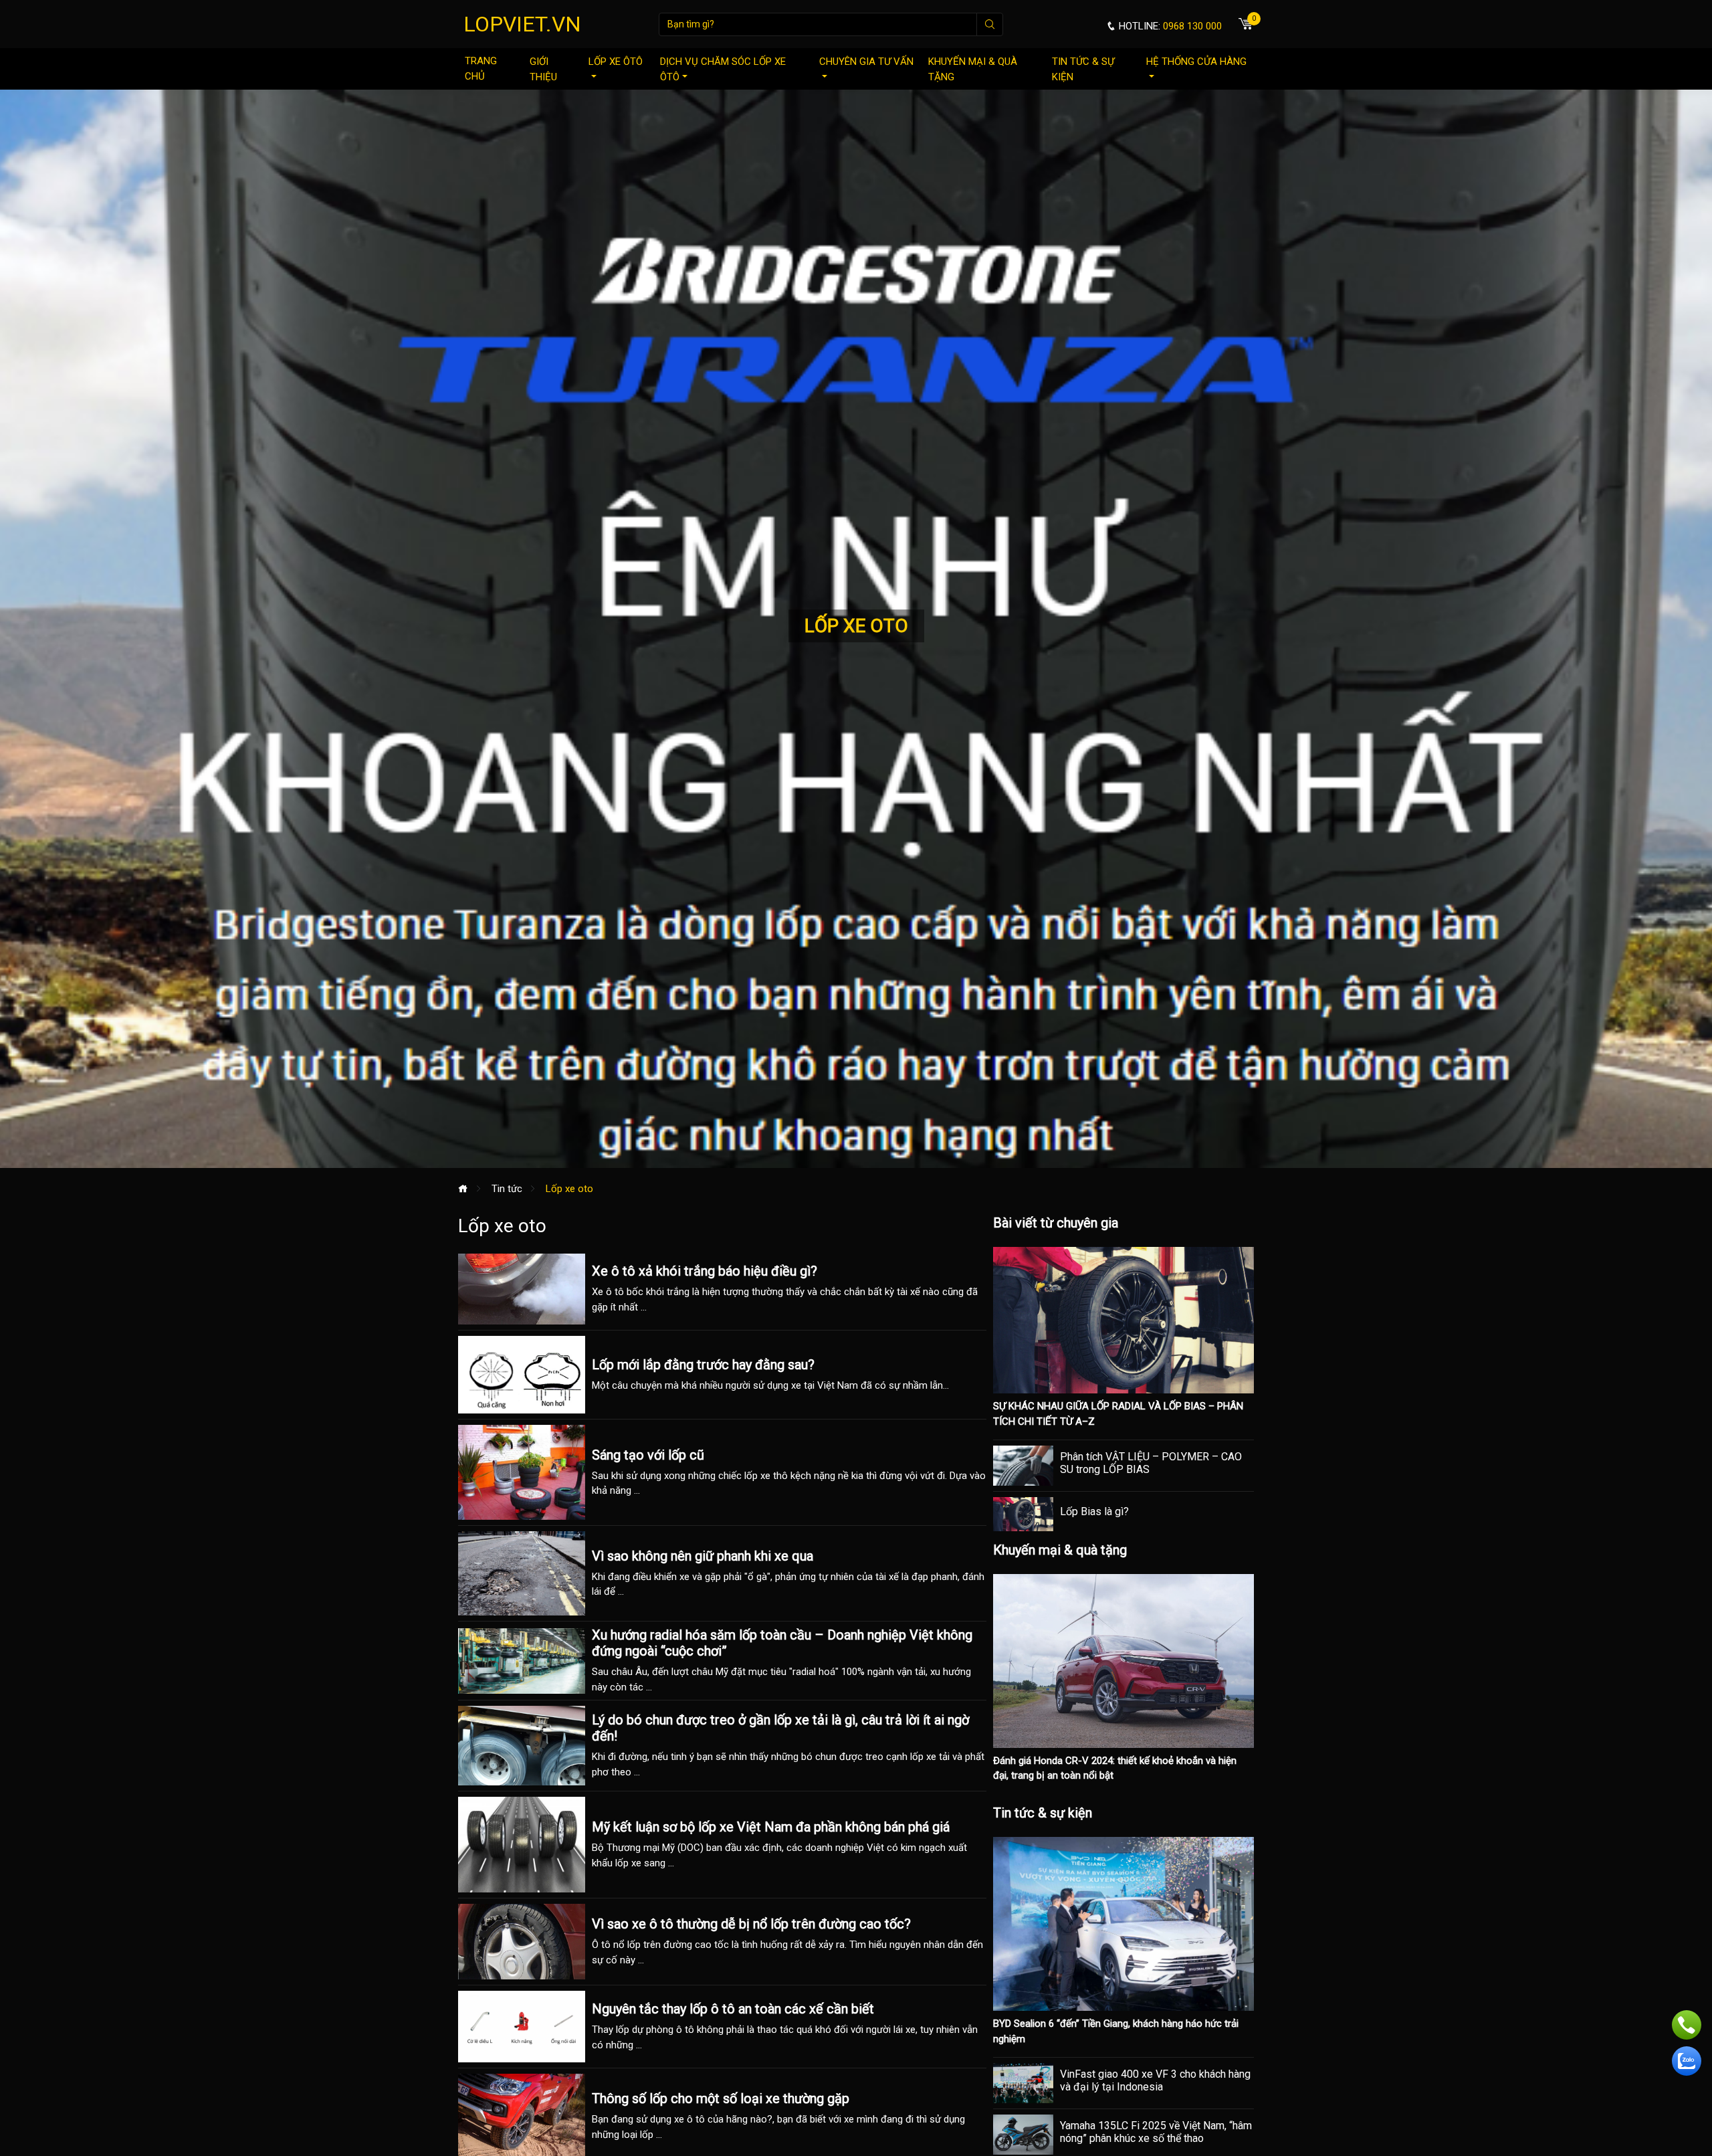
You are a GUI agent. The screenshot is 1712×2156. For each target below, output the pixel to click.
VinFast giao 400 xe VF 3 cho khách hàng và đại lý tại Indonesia (1155, 2080)
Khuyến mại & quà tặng (973, 69)
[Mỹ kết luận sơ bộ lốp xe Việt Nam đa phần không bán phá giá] (522, 1845)
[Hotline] (1687, 2025)
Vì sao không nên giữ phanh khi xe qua (703, 1556)
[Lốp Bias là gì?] (1023, 1514)
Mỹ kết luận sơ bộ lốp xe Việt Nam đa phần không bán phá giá (771, 1827)
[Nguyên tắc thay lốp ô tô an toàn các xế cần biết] (522, 2027)
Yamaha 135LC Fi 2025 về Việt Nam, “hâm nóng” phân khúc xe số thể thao (1156, 2132)
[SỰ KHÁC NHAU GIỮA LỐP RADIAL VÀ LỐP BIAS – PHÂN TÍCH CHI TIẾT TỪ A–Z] (1123, 1320)
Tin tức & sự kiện (1083, 69)
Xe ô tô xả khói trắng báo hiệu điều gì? (705, 1271)
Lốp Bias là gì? (1094, 1511)
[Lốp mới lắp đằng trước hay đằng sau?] (522, 1375)
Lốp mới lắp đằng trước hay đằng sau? (703, 1365)
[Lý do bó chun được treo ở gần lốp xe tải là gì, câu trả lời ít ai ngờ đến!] (522, 1746)
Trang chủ (481, 69)
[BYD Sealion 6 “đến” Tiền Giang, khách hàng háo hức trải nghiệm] (1123, 1923)
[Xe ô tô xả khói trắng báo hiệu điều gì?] (522, 1289)
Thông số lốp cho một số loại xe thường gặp (721, 2098)
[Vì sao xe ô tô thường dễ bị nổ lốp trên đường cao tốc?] (522, 1942)
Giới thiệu (543, 69)
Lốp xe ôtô (616, 62)
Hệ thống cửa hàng (1196, 62)
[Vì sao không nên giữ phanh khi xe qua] (522, 1573)
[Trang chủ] (463, 1189)
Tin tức (507, 1189)
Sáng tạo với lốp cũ (648, 1455)
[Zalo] (1687, 2061)
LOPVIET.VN (522, 24)
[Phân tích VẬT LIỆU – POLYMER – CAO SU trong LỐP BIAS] (1023, 1466)
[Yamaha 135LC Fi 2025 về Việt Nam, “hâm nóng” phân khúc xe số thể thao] (1023, 2135)
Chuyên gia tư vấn (866, 62)
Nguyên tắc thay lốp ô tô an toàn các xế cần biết (733, 2009)
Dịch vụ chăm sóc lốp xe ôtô (723, 69)
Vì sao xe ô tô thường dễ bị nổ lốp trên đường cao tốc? (751, 1924)
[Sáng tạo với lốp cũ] (522, 1472)
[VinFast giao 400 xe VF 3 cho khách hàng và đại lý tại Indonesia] (1023, 2083)
